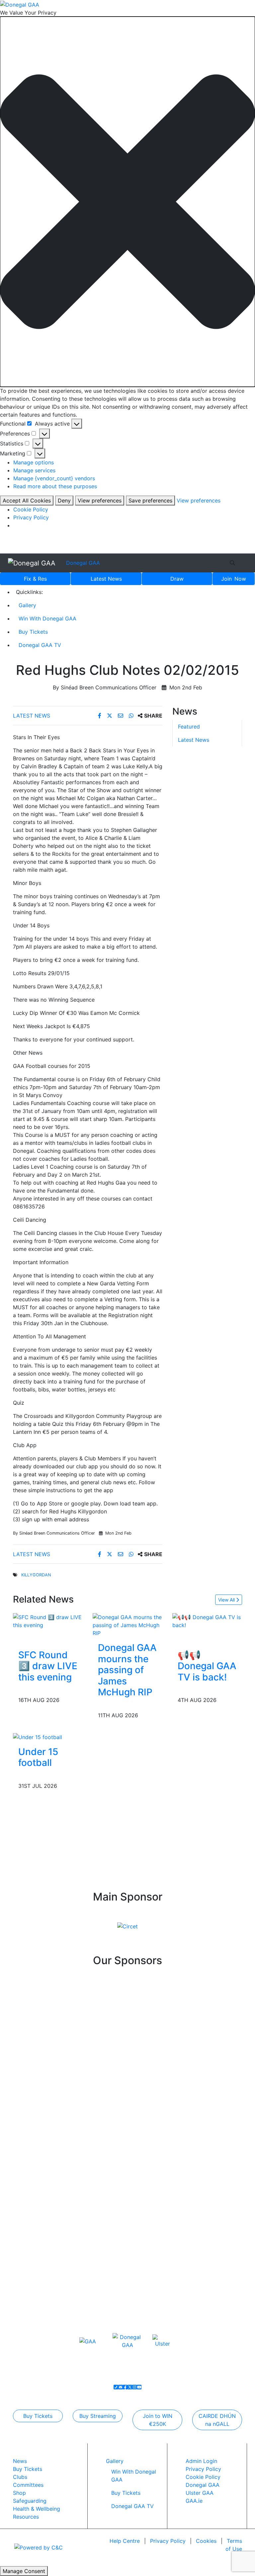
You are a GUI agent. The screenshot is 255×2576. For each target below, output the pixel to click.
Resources (26, 2517)
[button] (127, 202)
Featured (189, 727)
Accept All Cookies (27, 500)
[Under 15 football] (38, 1736)
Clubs (20, 2477)
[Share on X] (110, 716)
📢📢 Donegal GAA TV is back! (207, 1666)
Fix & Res (35, 579)
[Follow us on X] (130, 2387)
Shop (19, 2493)
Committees (28, 2485)
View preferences (100, 500)
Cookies (206, 2541)
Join (234, 579)
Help (125, 2541)
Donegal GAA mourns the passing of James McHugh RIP (127, 1670)
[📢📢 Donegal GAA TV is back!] (207, 1620)
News (106, 579)
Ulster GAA (200, 2493)
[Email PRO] (121, 2387)
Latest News (32, 716)
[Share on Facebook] (100, 716)
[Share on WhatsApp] (132, 716)
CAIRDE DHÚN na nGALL (217, 2420)
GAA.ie (194, 2501)
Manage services (34, 470)
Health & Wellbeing (37, 2509)
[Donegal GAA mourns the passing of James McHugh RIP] (127, 1624)
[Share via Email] (121, 716)
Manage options (34, 462)
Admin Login (201, 2461)
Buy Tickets (33, 632)
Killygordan (36, 1575)
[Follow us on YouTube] (139, 2387)
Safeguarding (30, 2501)
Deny (64, 500)
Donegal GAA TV (40, 645)
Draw (177, 579)
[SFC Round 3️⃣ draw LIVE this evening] (48, 1620)
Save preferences (150, 500)
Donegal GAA (83, 563)
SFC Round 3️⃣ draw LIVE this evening (48, 1666)
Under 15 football (38, 1757)
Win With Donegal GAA (47, 618)
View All (227, 1600)
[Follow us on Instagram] (134, 2387)
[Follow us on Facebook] (125, 2387)
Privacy (168, 2541)
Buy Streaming (98, 2416)
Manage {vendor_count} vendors (54, 478)
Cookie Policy (31, 509)
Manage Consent (24, 2571)
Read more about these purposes (55, 486)
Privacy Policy (31, 517)
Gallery (27, 605)
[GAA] (88, 2341)
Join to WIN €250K (158, 2420)
